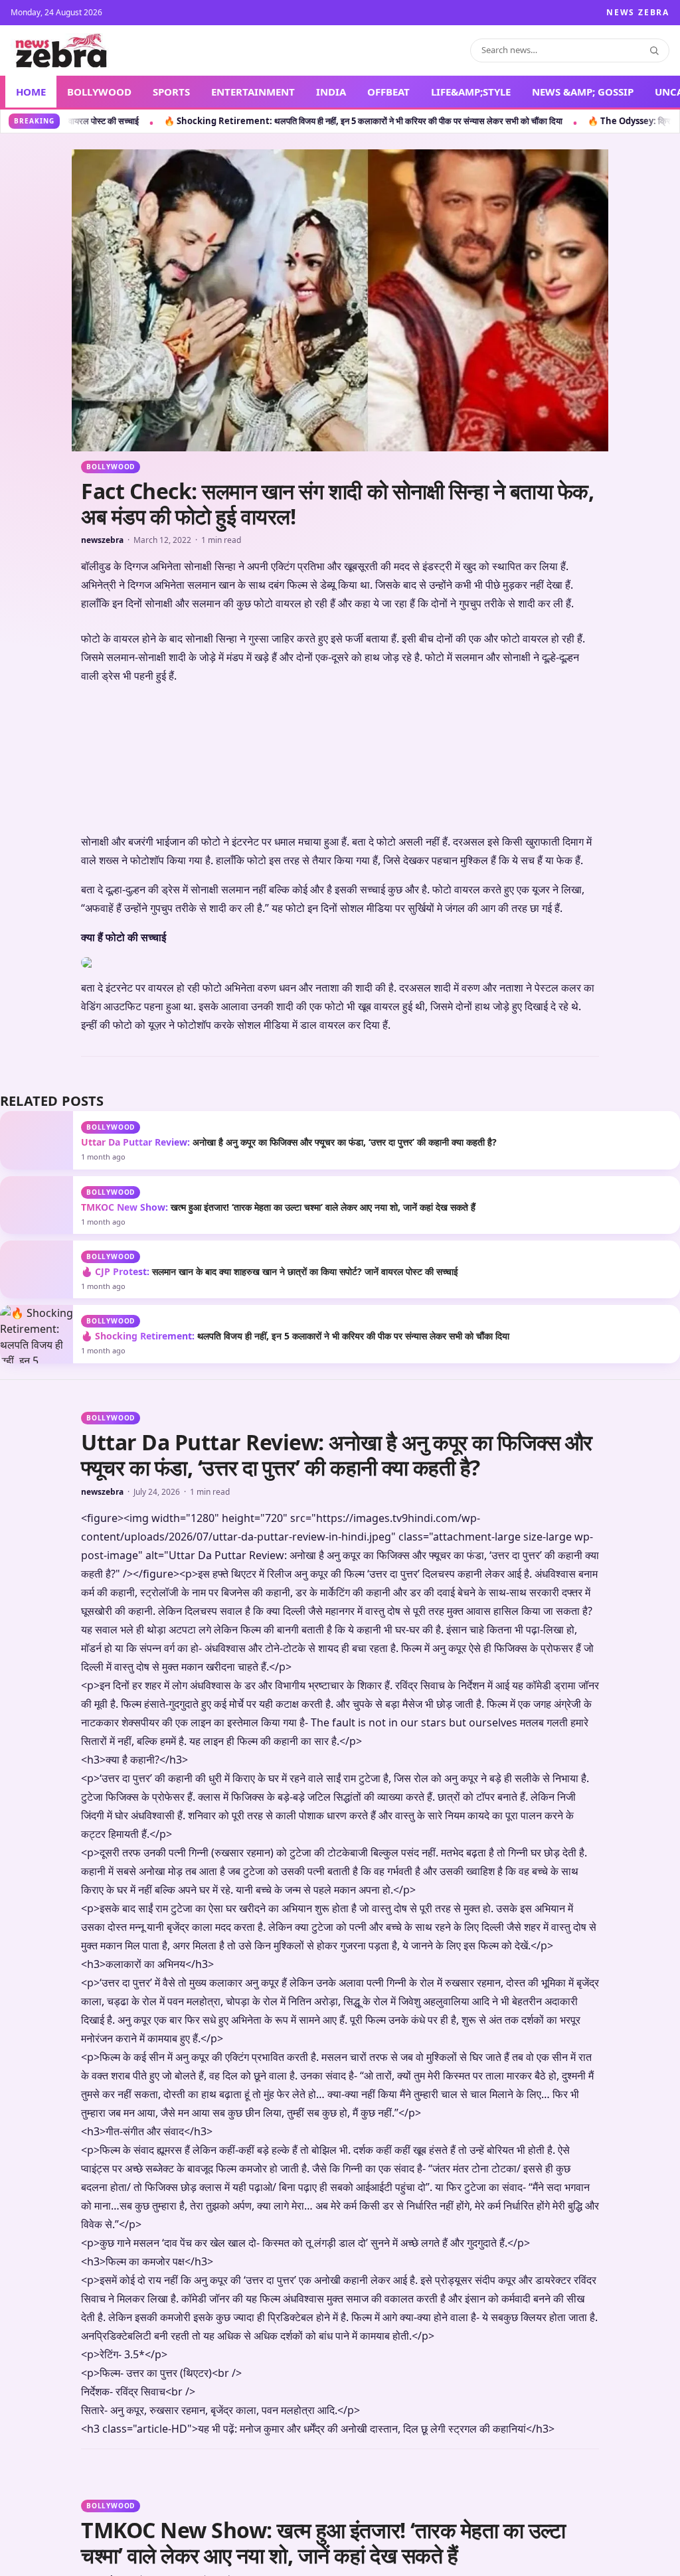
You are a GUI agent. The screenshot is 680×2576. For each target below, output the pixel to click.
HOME (31, 92)
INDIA (331, 92)
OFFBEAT (388, 92)
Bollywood (111, 467)
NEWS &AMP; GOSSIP (583, 92)
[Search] (654, 50)
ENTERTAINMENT (253, 92)
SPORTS (171, 92)
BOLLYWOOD (99, 92)
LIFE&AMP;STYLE (471, 92)
